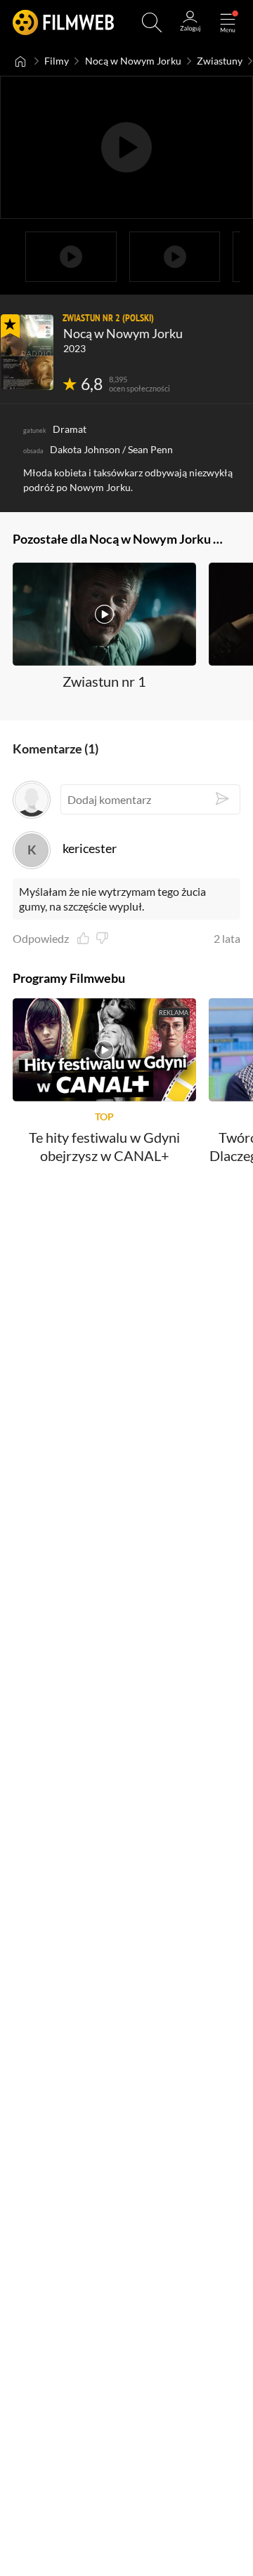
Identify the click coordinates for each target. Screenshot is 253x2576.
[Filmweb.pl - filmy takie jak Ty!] (63, 22)
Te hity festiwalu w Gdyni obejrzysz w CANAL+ (104, 1146)
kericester (90, 848)
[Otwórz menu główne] (228, 22)
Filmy (57, 61)
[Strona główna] (21, 61)
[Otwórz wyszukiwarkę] (152, 22)
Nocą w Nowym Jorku (133, 61)
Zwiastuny (220, 61)
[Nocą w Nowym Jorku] (27, 352)
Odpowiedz (41, 939)
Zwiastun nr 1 (104, 681)
